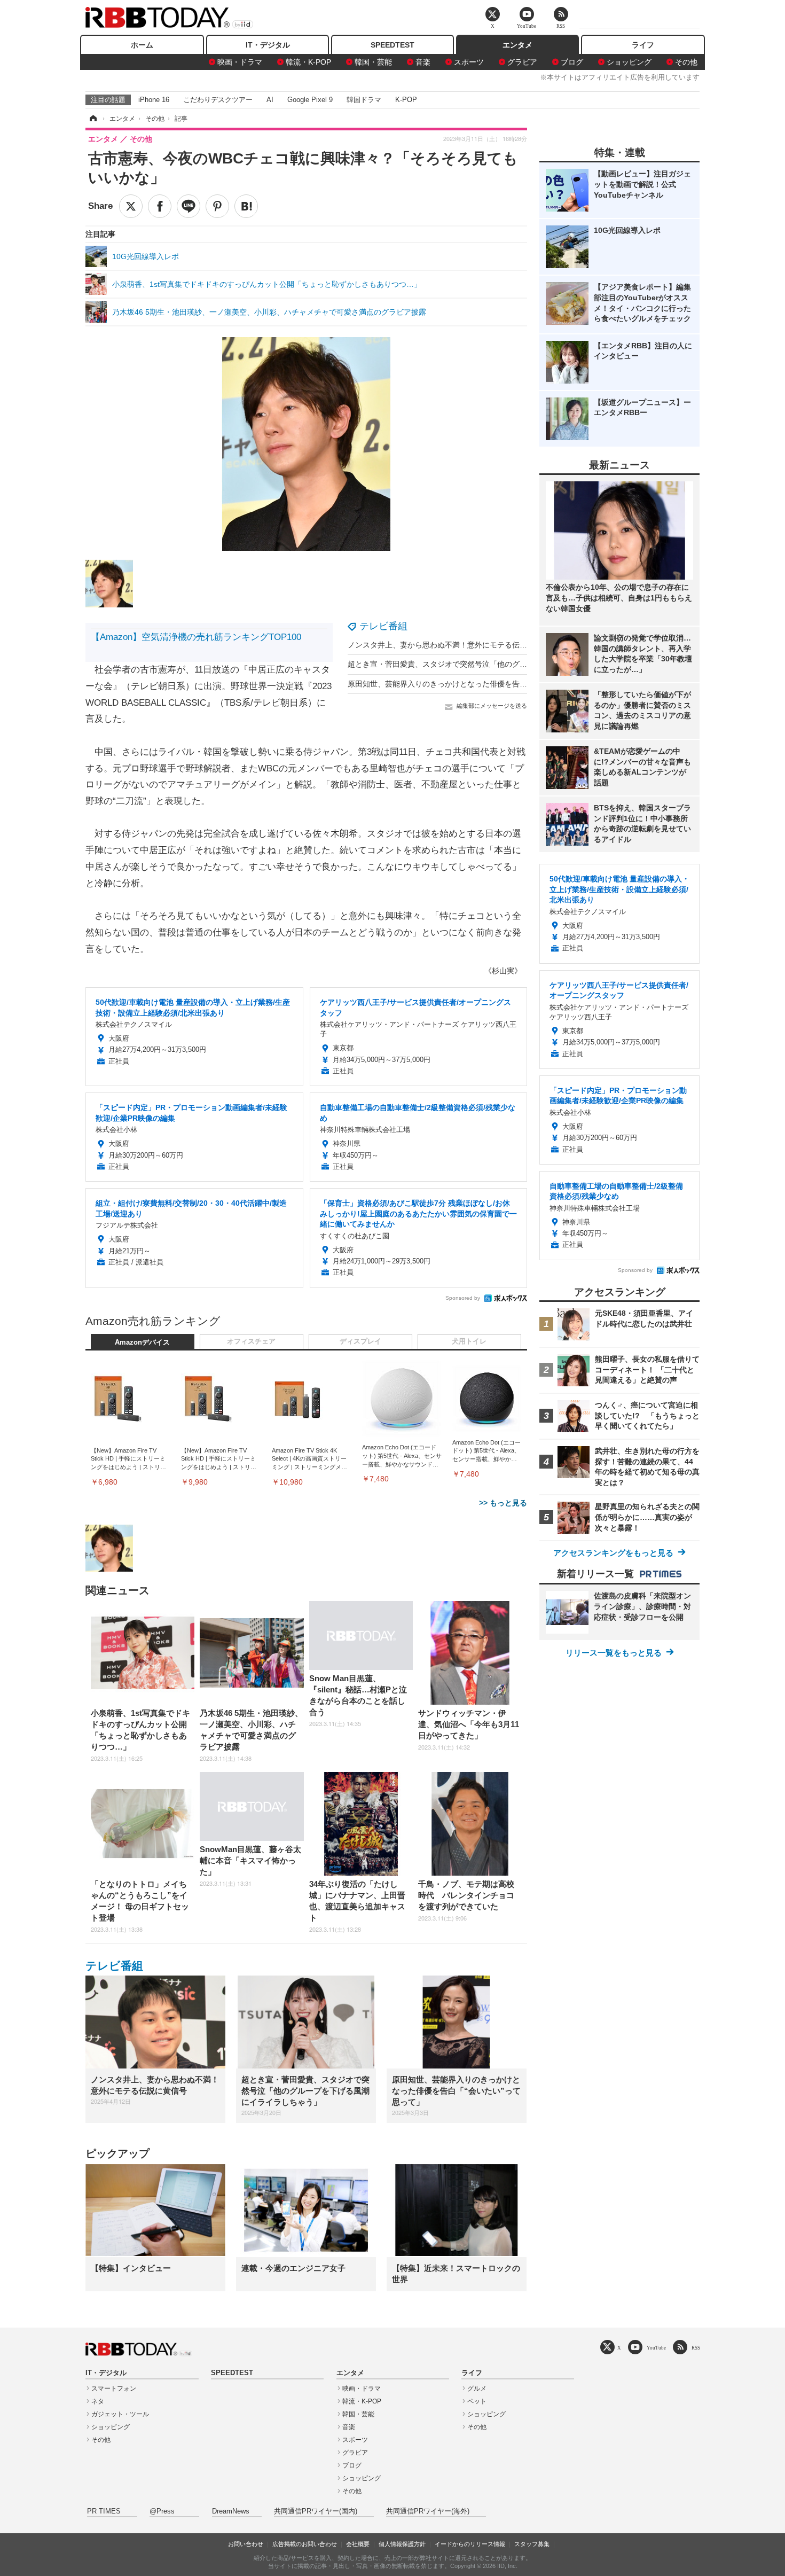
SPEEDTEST (392, 45)
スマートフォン (114, 2388)
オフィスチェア (251, 1341)
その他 (686, 62)
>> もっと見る (503, 1503)
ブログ (572, 62)
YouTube (656, 2348)
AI (270, 100)
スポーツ (469, 62)
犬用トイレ (469, 1341)
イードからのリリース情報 (470, 2544)
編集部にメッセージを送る (492, 706)
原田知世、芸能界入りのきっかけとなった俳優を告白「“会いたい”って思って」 (481, 684)
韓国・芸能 (373, 62)
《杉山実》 (503, 971)
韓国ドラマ (364, 100)
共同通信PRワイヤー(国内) (316, 2511)
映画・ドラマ (240, 62)
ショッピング (629, 62)
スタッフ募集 (532, 2544)
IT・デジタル (268, 45)
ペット (477, 2401)
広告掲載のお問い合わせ (305, 2544)
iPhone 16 (154, 100)
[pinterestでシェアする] (217, 206)
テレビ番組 (383, 626)
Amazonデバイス (142, 1342)
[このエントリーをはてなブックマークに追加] (246, 206)
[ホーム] (92, 119)
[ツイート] (131, 206)
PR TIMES (104, 2511)
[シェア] (160, 206)
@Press (162, 2511)
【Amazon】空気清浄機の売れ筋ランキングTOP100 (196, 637)
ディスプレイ (360, 1341)
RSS (696, 2348)
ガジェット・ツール (120, 2414)
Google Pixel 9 (310, 100)
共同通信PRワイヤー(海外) (428, 2511)
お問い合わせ (246, 2544)
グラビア (522, 62)
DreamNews (231, 2511)
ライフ (643, 45)
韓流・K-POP (308, 62)
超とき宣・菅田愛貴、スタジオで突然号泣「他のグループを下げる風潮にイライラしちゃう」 (505, 664)
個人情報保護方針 (402, 2544)
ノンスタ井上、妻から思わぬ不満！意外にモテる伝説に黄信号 (452, 645)
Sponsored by (463, 1298)
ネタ (98, 2401)
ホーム (142, 45)
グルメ (477, 2388)
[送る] (189, 206)
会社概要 (358, 2544)
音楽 (423, 62)
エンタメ (517, 45)
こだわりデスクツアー (218, 100)
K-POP (406, 100)
